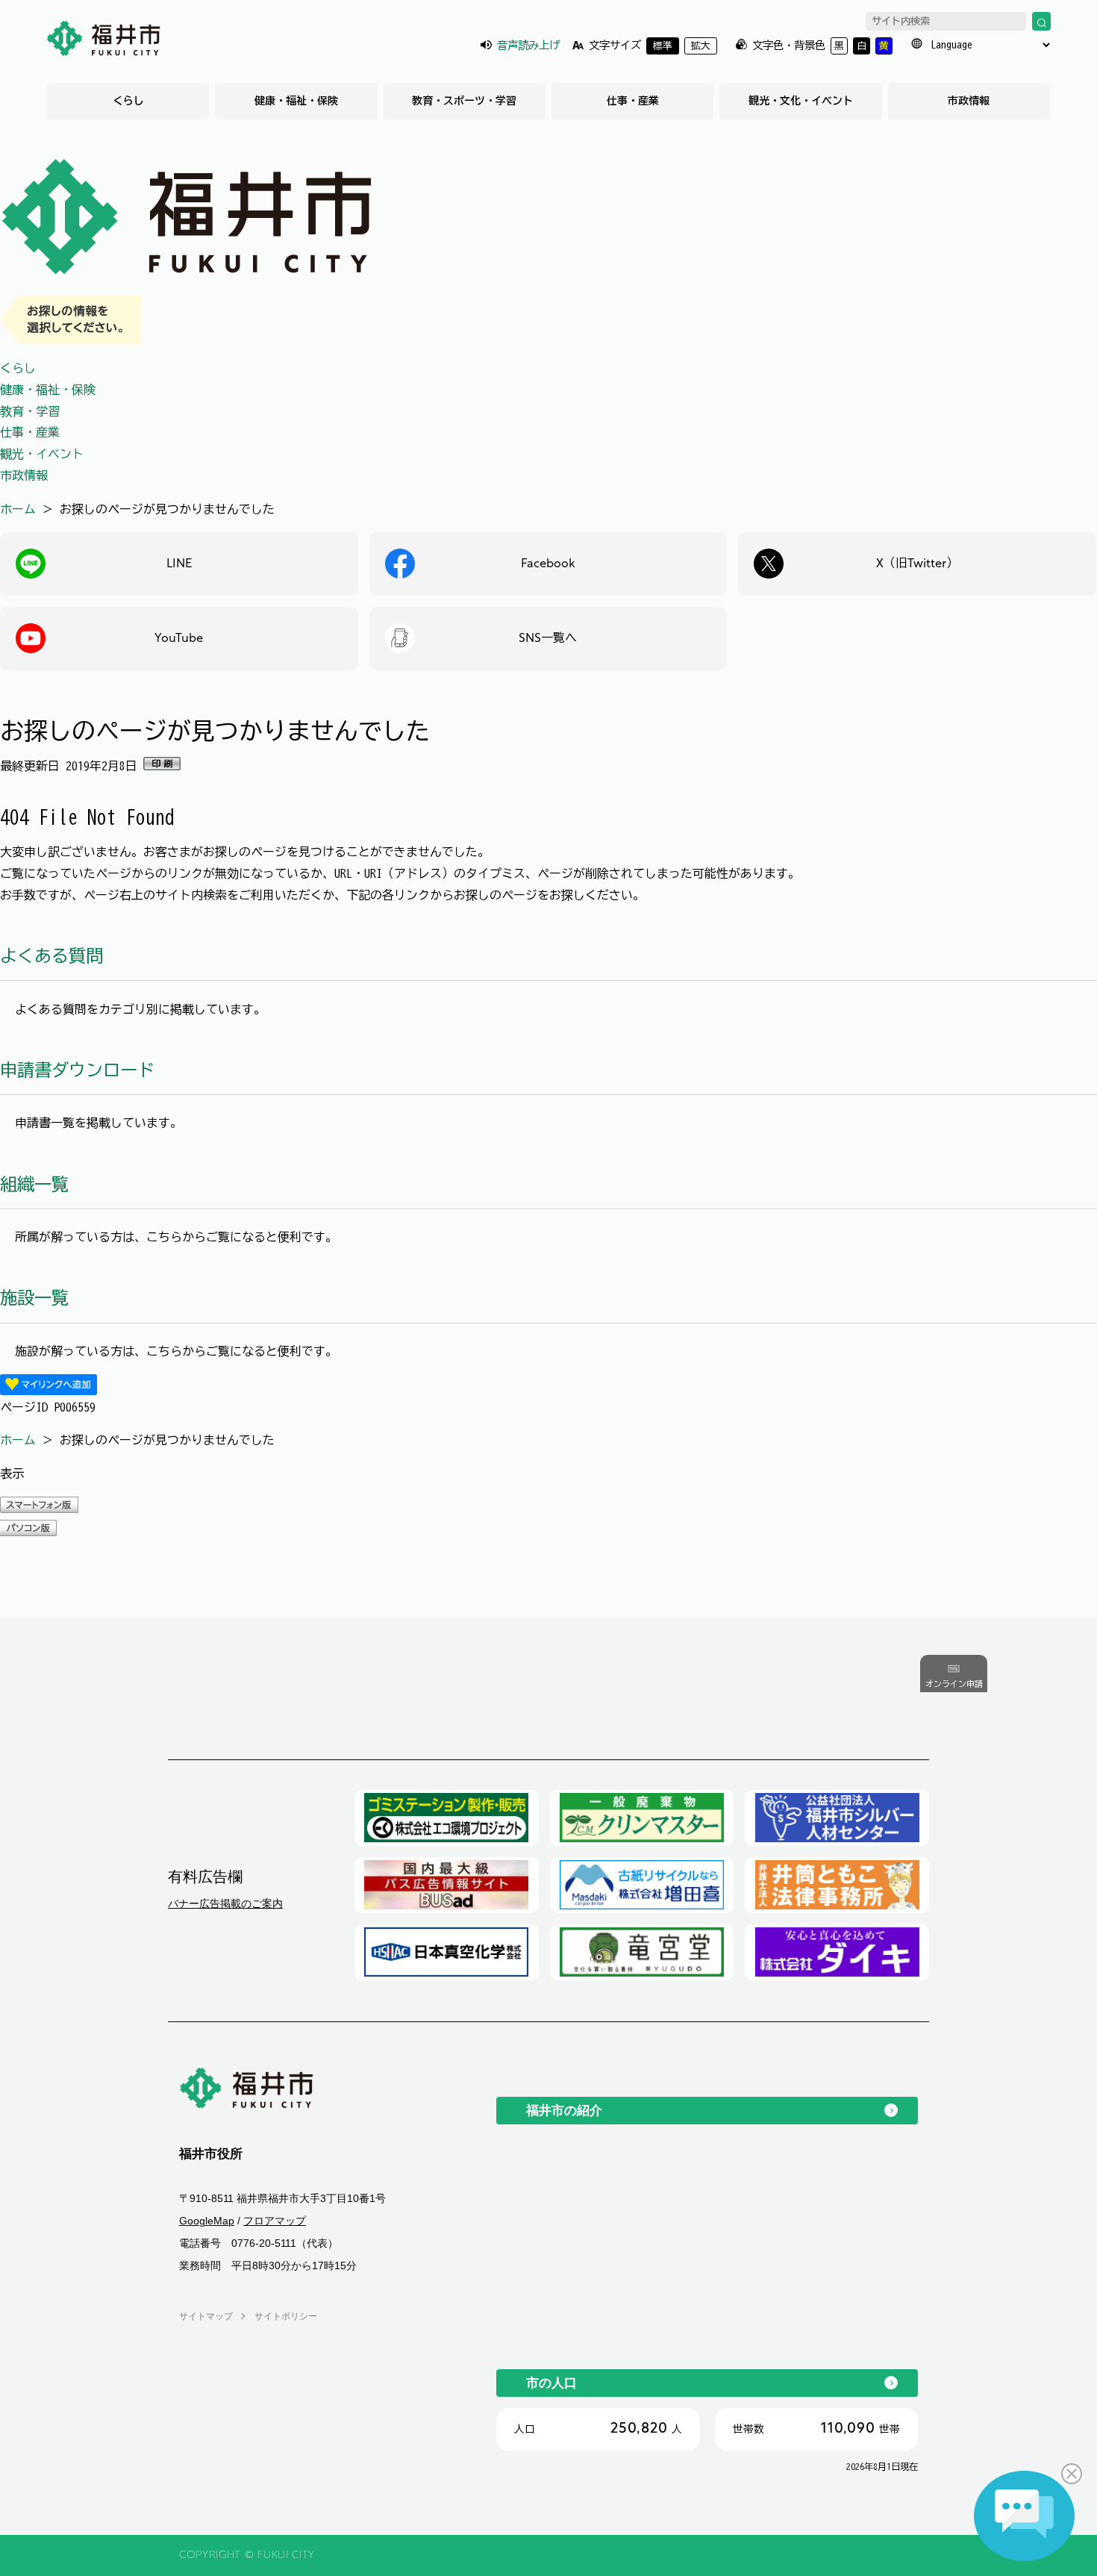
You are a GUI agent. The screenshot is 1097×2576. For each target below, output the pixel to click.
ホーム (18, 509)
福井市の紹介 (564, 2110)
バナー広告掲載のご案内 (225, 1903)
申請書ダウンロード (77, 1070)
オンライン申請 (954, 1684)
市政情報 (969, 101)
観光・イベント (42, 454)
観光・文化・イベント (801, 101)
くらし (128, 101)
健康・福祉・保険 (296, 101)
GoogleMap (207, 2221)
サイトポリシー (286, 2316)
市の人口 (551, 2383)
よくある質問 (51, 956)
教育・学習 (30, 411)
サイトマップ (206, 2316)
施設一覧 (34, 1298)
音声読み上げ (528, 45)
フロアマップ (275, 2221)
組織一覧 (34, 1184)
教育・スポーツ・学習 (464, 101)
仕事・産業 (633, 101)
